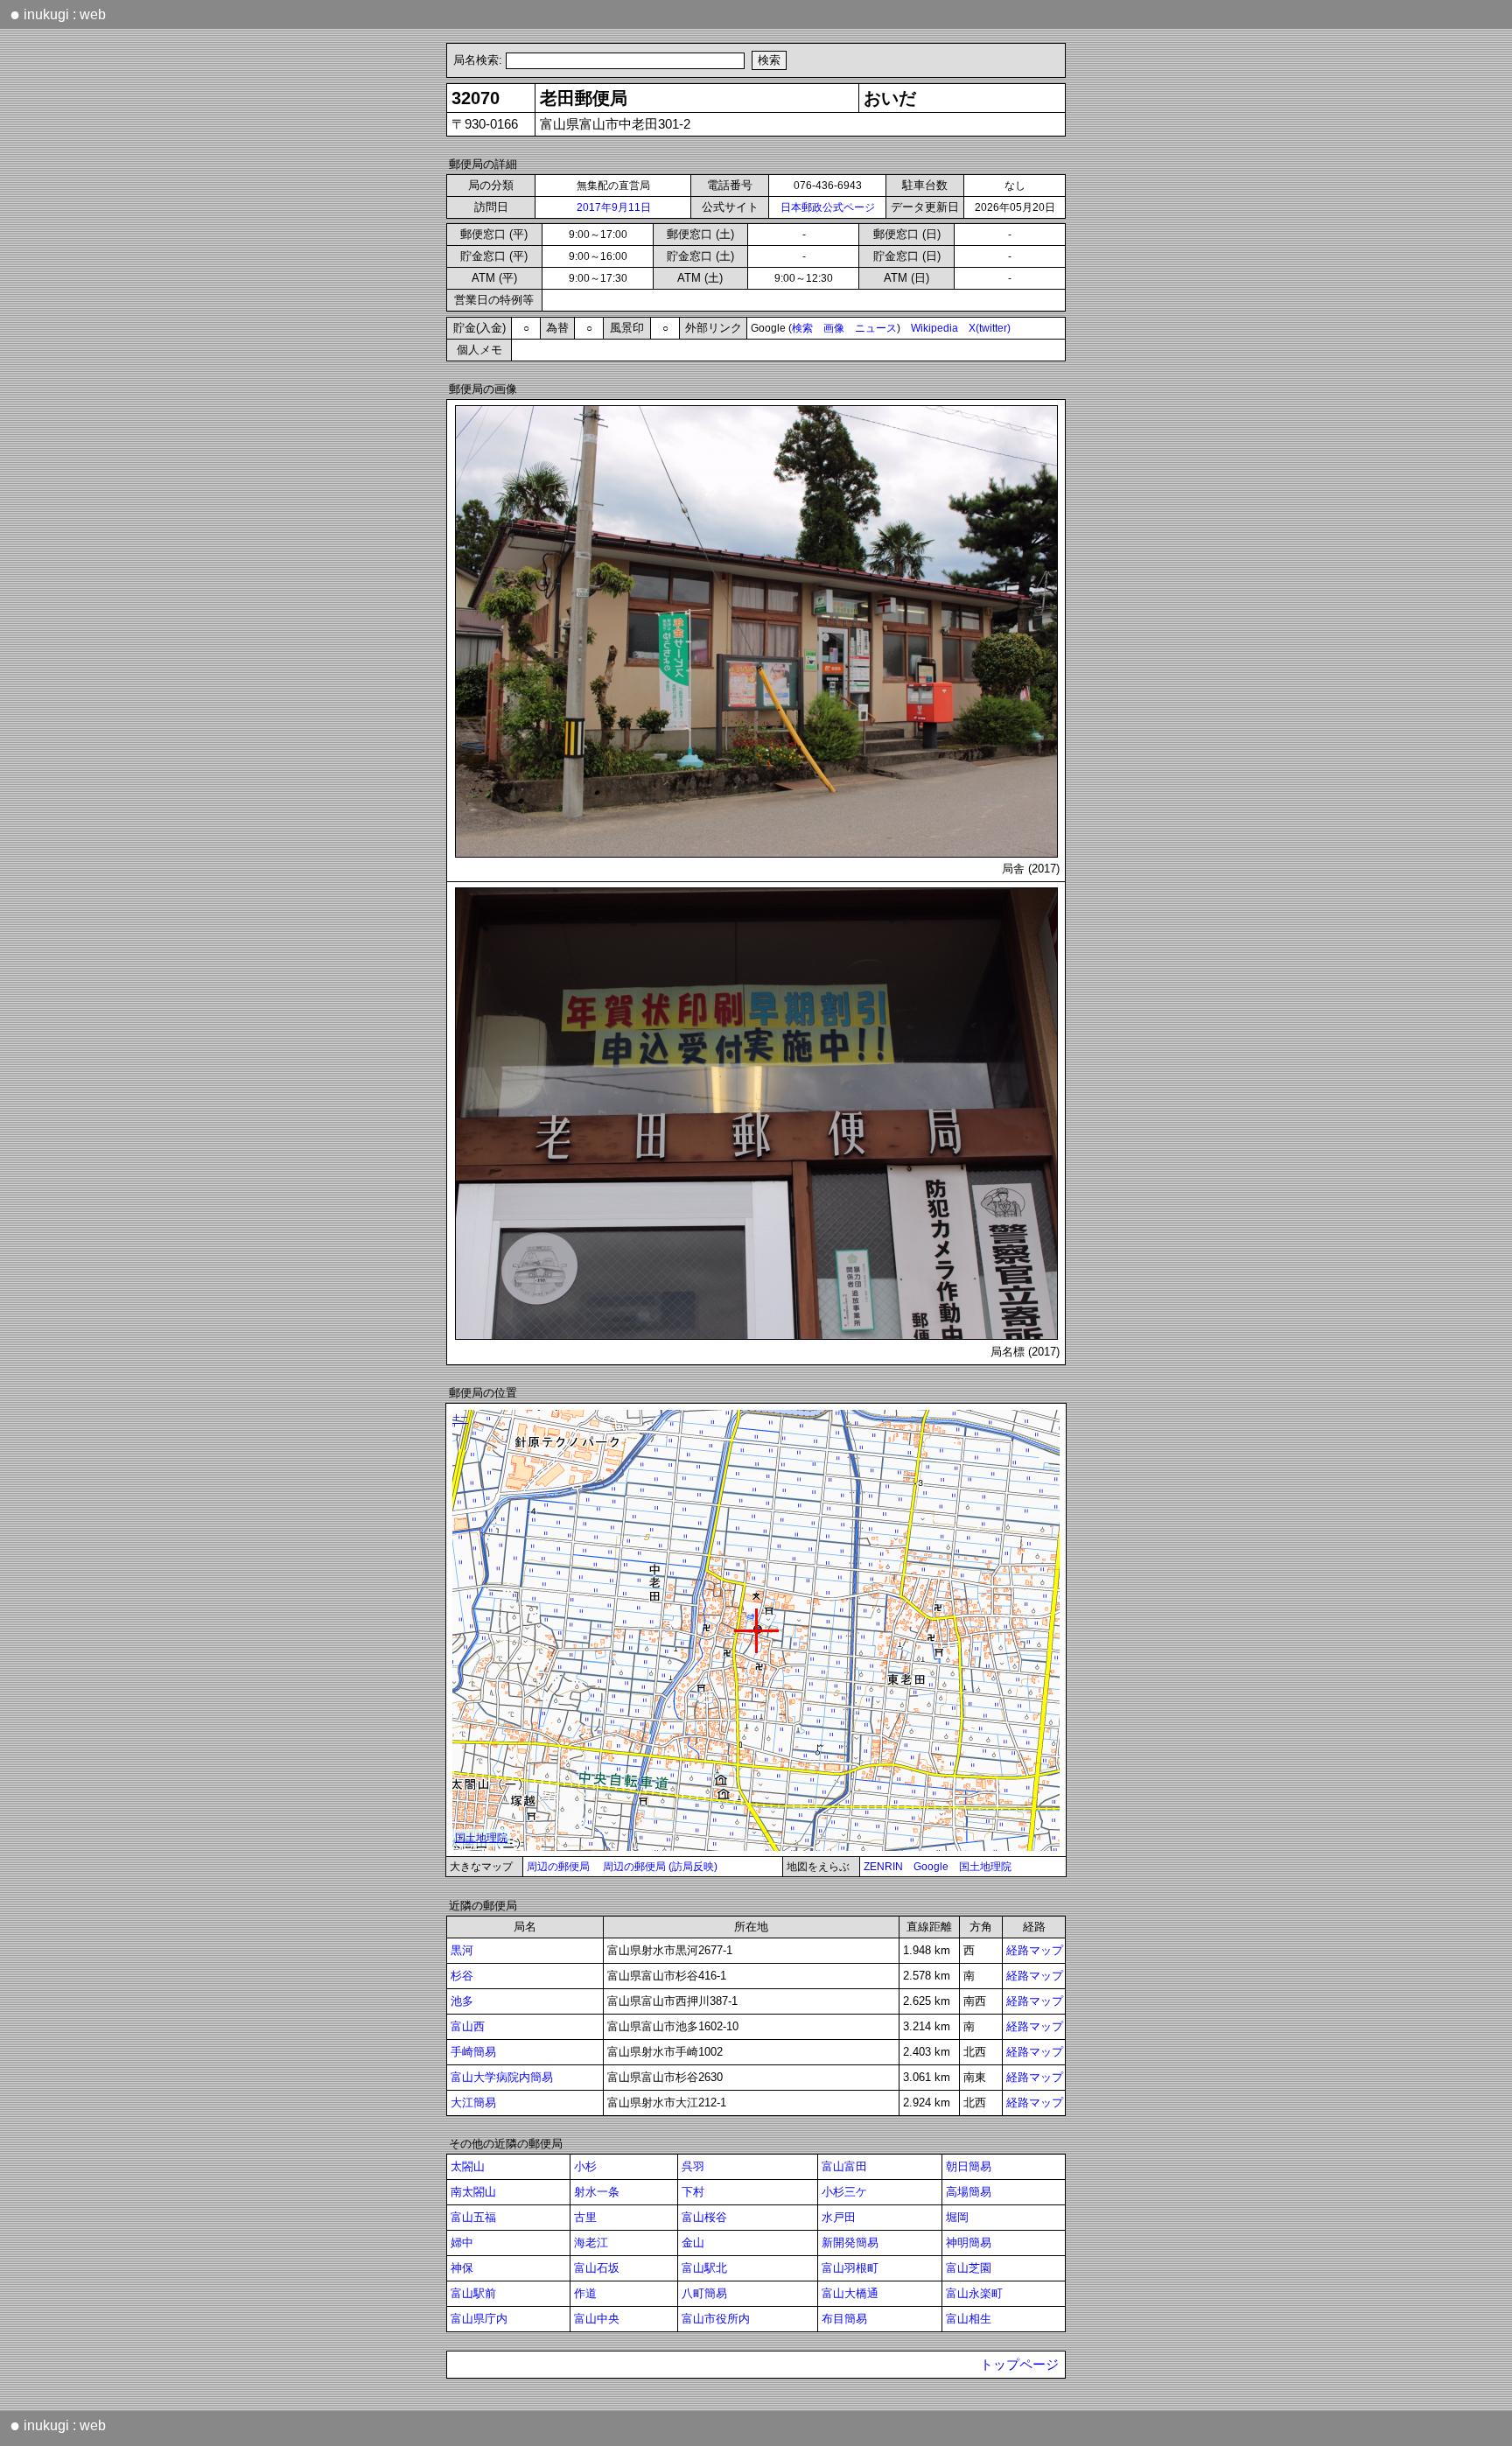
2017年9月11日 (614, 207)
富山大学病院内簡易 (502, 2077)
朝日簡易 (969, 2166)
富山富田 (844, 2166)
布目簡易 (844, 2319)
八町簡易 (704, 2293)
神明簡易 (969, 2243)
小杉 (585, 2166)
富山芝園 (969, 2268)
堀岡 (957, 2217)
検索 (802, 328)
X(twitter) (990, 328)
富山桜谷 (704, 2217)
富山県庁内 (479, 2319)
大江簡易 (473, 2103)
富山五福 (473, 2217)
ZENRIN (883, 1867)
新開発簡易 (850, 2243)
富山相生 (969, 2319)
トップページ (1019, 2365)
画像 (834, 328)
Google (931, 1867)
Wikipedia (934, 328)
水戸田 (839, 2217)
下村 (693, 2192)
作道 (585, 2293)
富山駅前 (473, 2293)
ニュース (876, 328)
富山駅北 (704, 2268)
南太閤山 (473, 2192)
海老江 (591, 2243)
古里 (585, 2217)
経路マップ (1035, 1950)
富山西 (468, 2026)
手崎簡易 (473, 2052)
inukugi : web (58, 14)
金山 (693, 2243)
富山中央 (597, 2319)
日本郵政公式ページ (828, 207)
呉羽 (693, 2166)
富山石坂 (597, 2268)
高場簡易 (969, 2192)
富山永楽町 (974, 2293)
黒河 (462, 1950)
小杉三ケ (844, 2192)
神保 (462, 2268)
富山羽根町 (850, 2268)
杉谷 (462, 1976)
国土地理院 (985, 1867)
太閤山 (468, 2166)
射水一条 (597, 2192)
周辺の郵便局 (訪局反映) (660, 1867)
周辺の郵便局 (558, 1867)
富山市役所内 (716, 2319)
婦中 (462, 2243)
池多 (462, 2001)
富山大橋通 (850, 2293)
